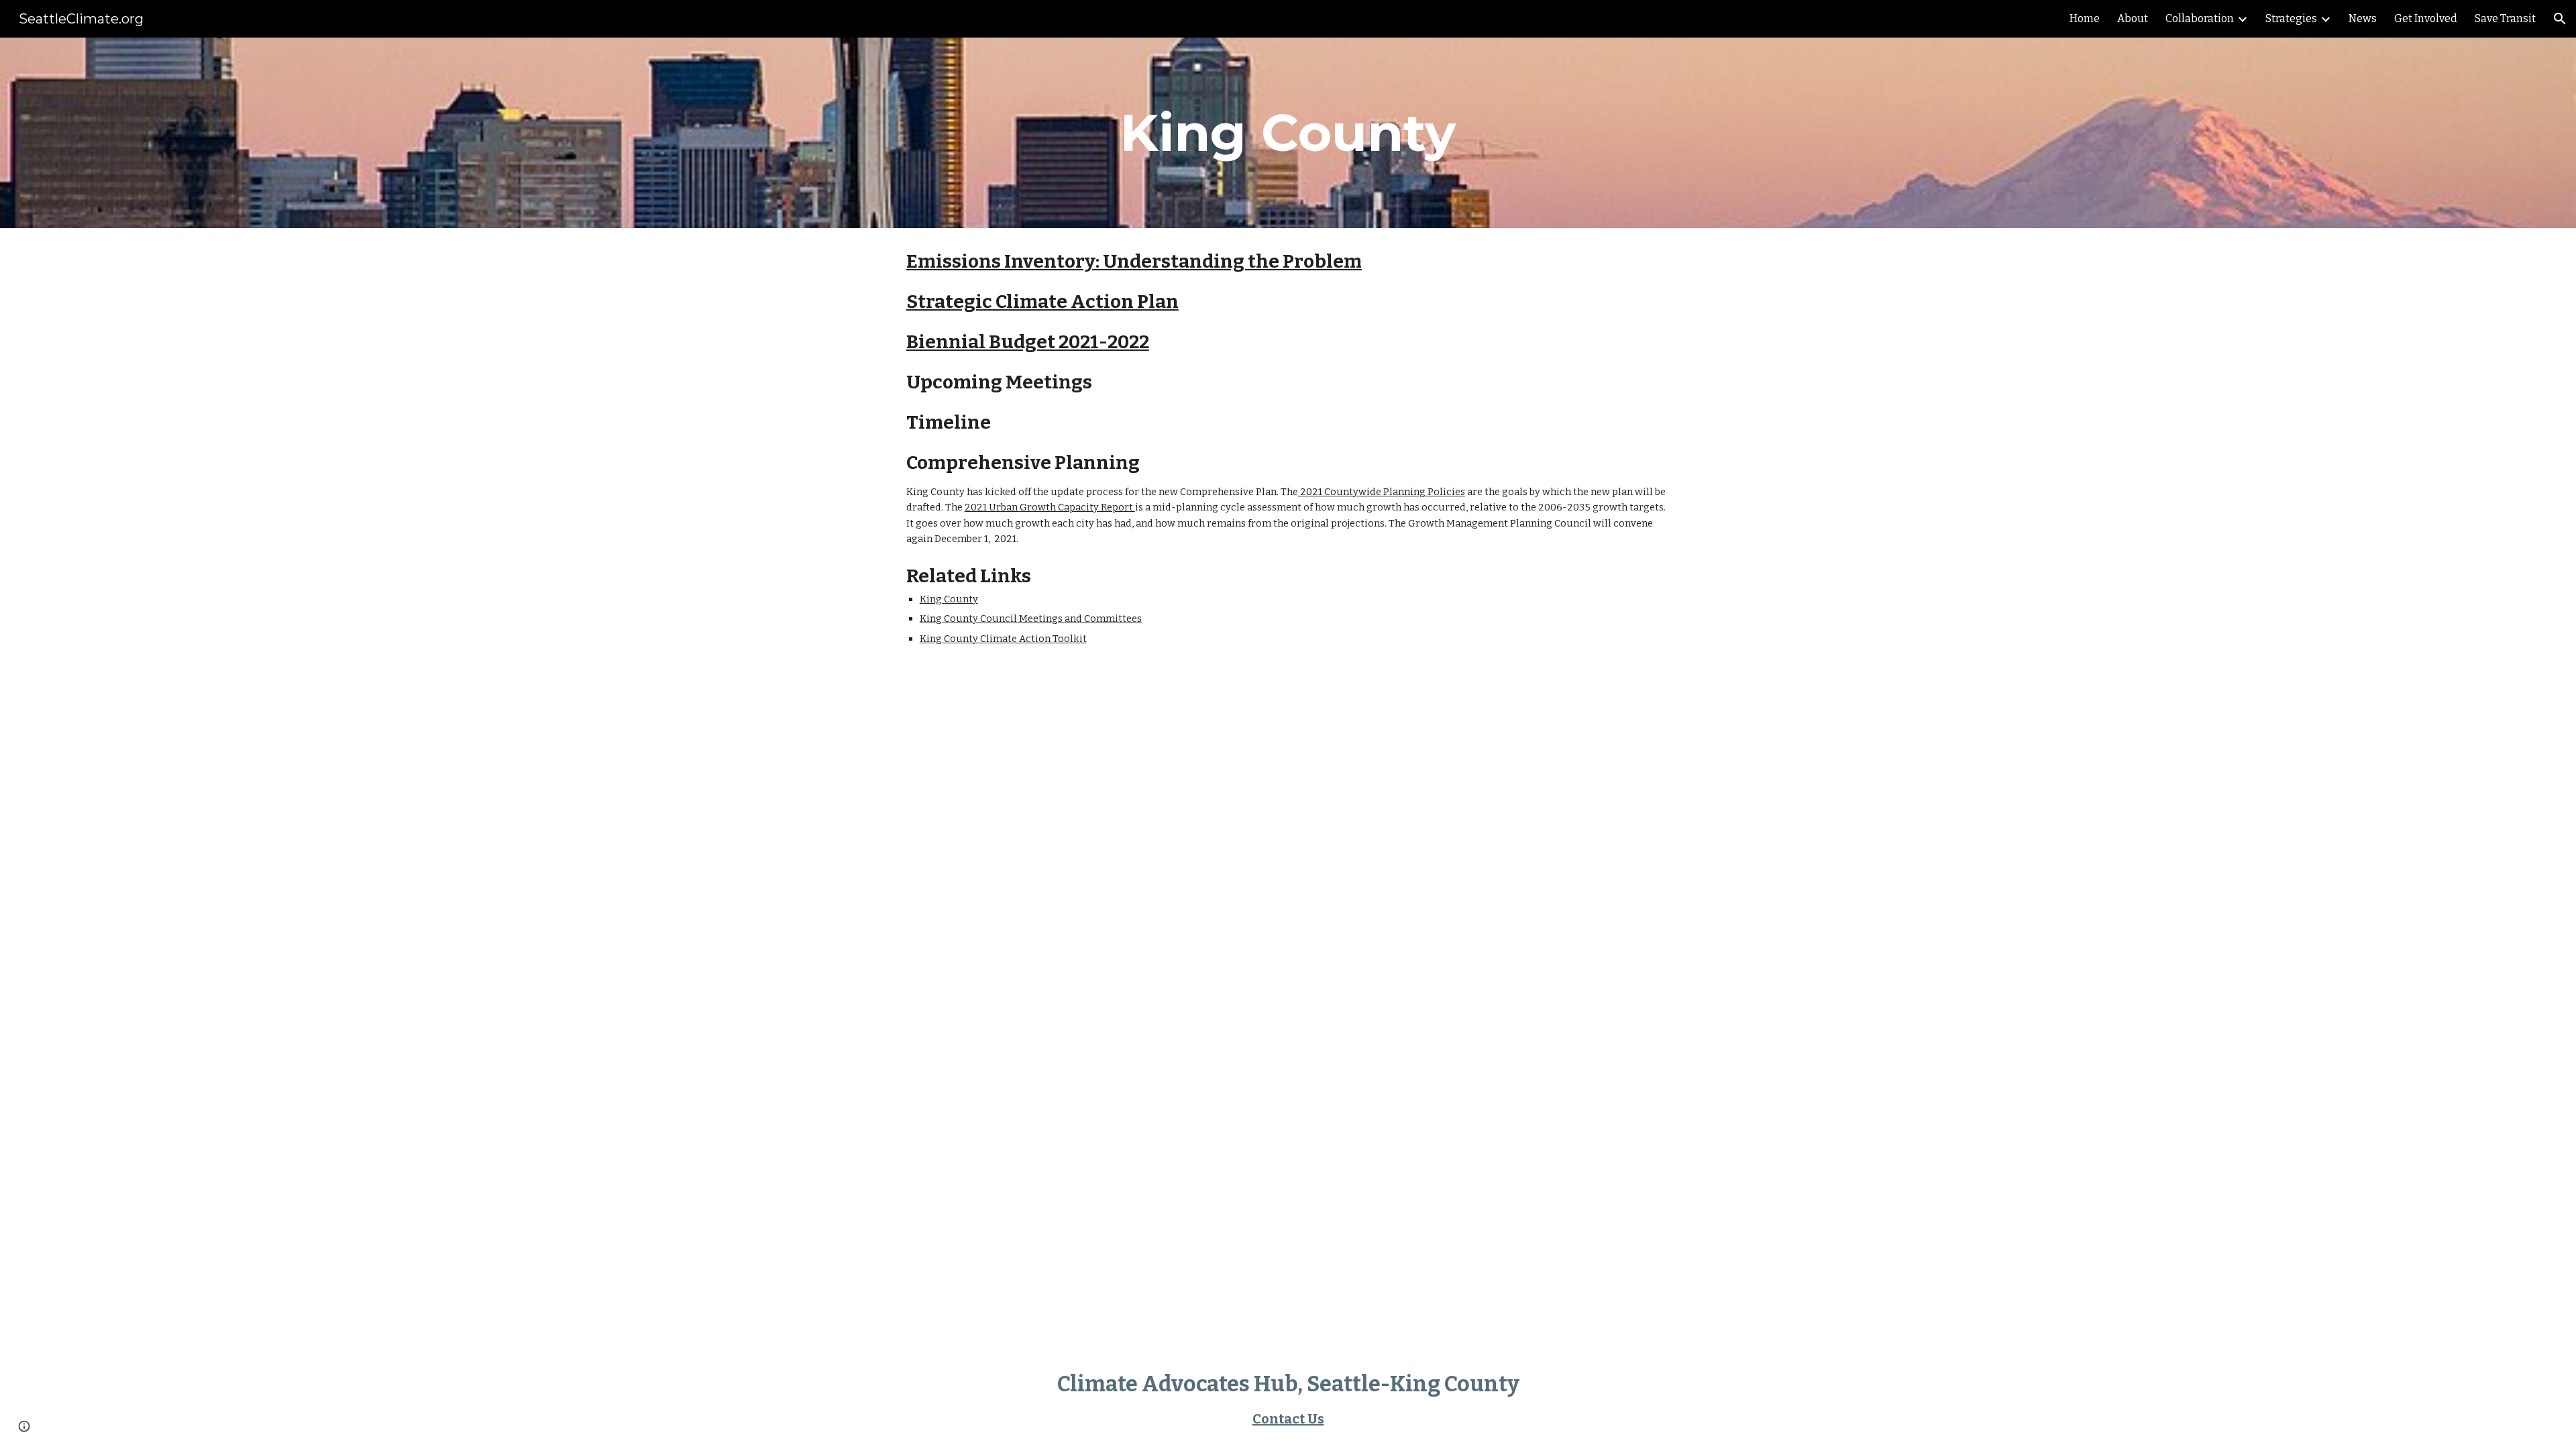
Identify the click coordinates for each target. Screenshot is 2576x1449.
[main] (1288, 133)
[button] (2560, 19)
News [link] (2363, 18)
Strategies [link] (2291, 18)
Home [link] (2085, 18)
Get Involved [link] (2426, 18)
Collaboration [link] (2200, 18)
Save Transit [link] (2505, 18)
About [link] (2133, 18)
